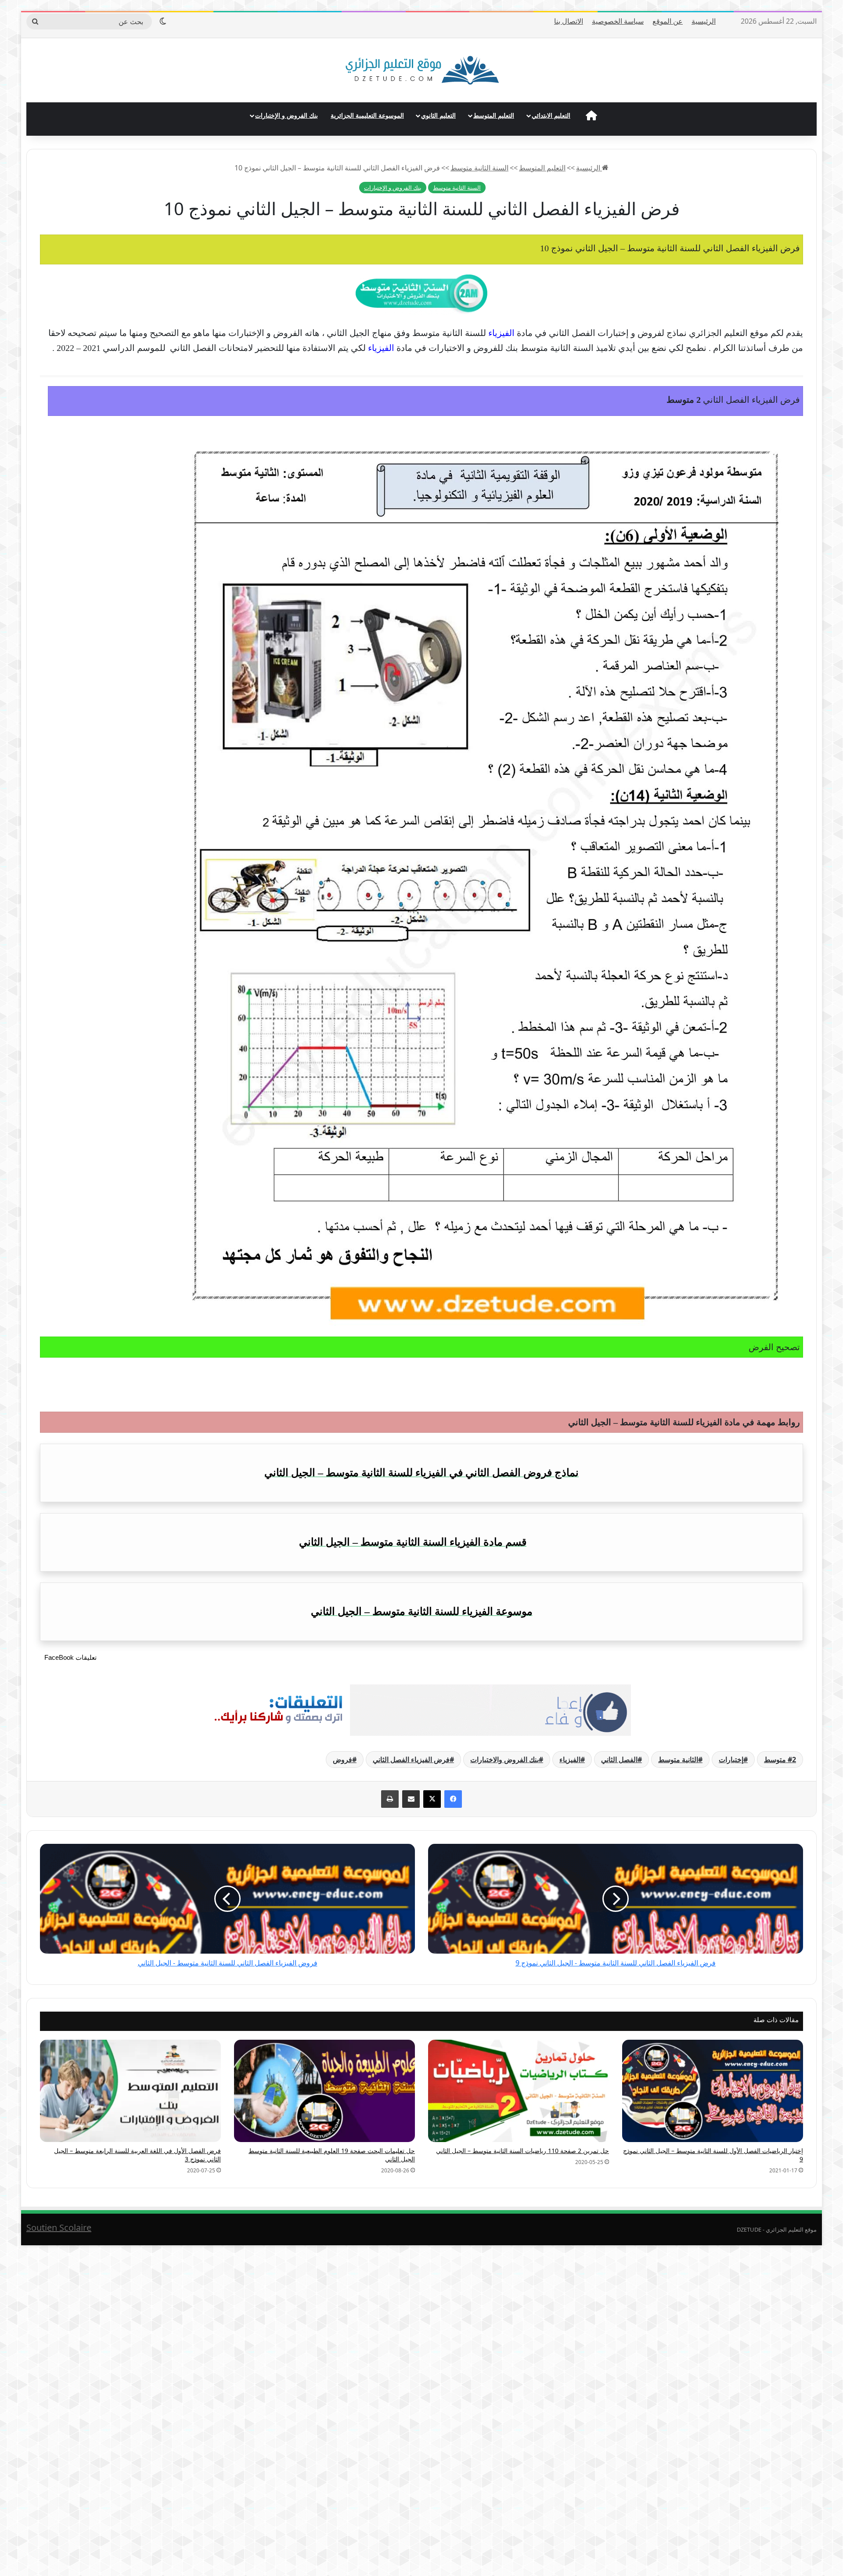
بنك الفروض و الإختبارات (286, 115)
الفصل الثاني (619, 1759)
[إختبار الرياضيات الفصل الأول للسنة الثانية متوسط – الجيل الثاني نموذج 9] (713, 2091)
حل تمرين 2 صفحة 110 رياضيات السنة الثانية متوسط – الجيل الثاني (522, 2151)
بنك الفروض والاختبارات (504, 1759)
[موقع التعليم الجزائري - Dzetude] (422, 70)
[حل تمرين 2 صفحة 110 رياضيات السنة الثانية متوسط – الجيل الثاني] (519, 2091)
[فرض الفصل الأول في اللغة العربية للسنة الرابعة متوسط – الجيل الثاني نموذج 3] (130, 2091)
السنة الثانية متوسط (479, 168)
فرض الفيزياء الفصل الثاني (411, 1759)
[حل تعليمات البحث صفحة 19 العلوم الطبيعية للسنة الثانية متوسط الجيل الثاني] (324, 2091)
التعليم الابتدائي (551, 115)
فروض (342, 1759)
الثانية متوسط (678, 1759)
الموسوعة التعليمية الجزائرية (367, 115)
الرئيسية (704, 21)
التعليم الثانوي (438, 115)
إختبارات (731, 1759)
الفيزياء (570, 1759)
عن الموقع (668, 21)
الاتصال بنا (569, 21)
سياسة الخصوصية (618, 21)
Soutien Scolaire (59, 2227)
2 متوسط (780, 1759)
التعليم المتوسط (494, 115)
